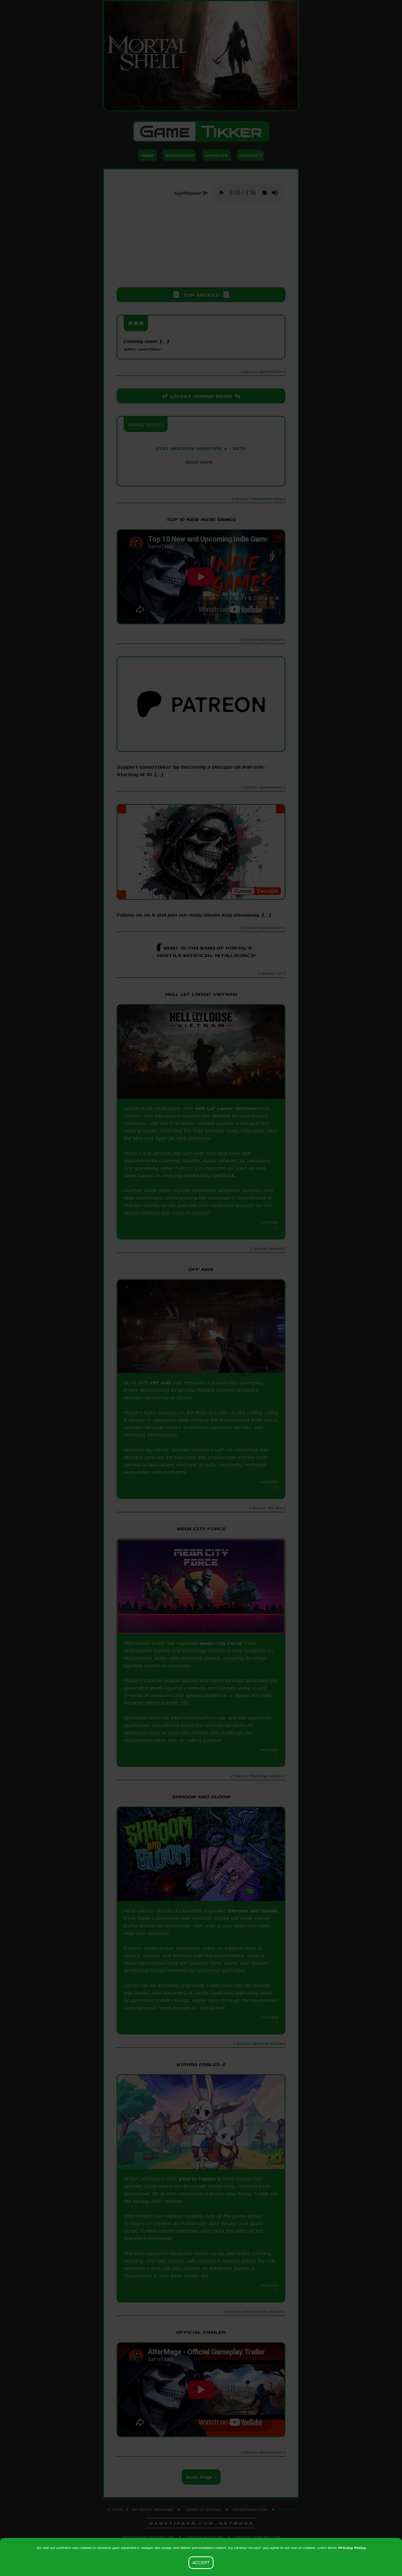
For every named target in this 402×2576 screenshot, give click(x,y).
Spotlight (179, 155)
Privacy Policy (352, 2548)
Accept (201, 2563)
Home (147, 155)
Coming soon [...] (146, 345)
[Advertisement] (201, 245)
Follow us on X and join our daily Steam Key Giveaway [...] (194, 915)
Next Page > (201, 2477)
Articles (217, 155)
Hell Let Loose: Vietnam (226, 1108)
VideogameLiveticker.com (148, 2537)
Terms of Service (203, 2509)
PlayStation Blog (201, 476)
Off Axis (161, 1383)
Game (201, 131)
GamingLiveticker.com (257, 2537)
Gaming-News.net (204, 2537)
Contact (251, 155)
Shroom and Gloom (253, 1911)
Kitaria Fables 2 (200, 2179)
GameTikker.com (250, 2509)
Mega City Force (221, 1643)
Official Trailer (201, 2332)
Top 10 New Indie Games (201, 519)
